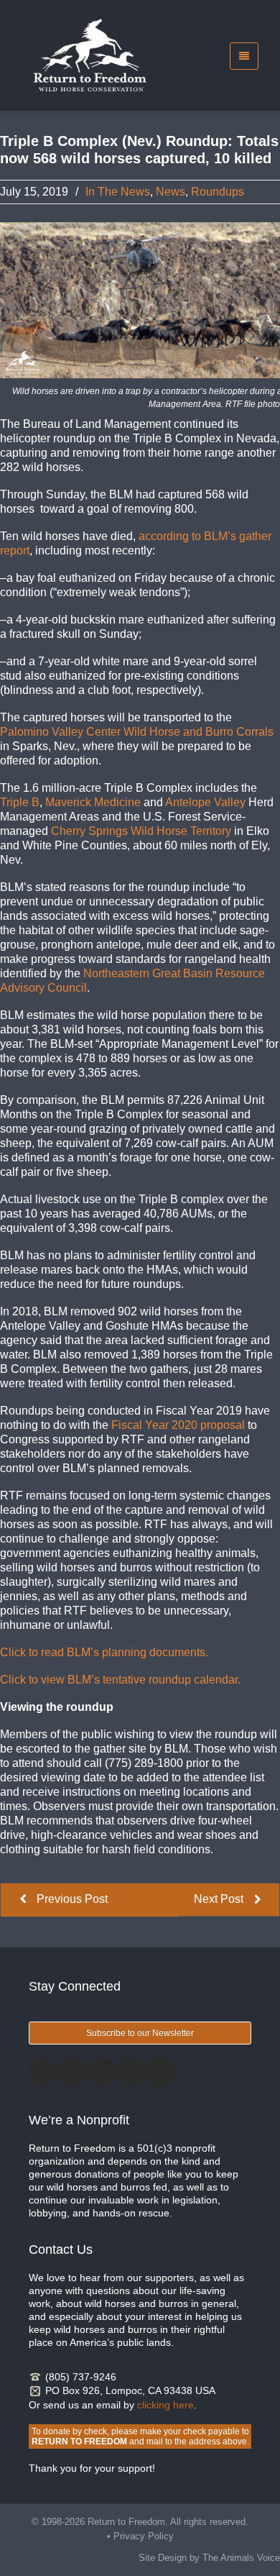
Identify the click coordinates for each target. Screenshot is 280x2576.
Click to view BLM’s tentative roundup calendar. (120, 1680)
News (171, 192)
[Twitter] (73, 2072)
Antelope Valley (207, 802)
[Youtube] (161, 2072)
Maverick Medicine (94, 802)
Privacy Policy (144, 2536)
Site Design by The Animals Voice (209, 2558)
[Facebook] (43, 2072)
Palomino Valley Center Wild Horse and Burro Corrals (137, 732)
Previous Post (71, 1899)
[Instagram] (102, 2072)
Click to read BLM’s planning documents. (104, 1652)
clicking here (165, 2405)
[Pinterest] (131, 2072)
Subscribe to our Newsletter (140, 2033)
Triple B (20, 802)
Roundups (218, 192)
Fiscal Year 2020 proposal (179, 1425)
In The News (118, 192)
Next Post (220, 1899)
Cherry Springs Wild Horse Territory (143, 831)
